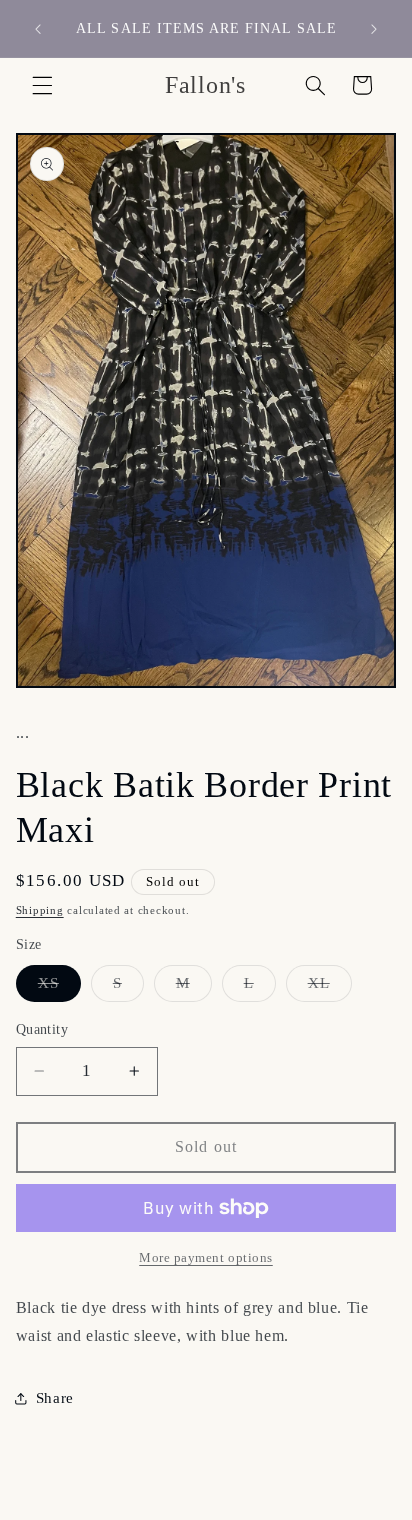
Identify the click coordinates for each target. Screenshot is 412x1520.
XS (59, 988)
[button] (42, 85)
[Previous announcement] (38, 29)
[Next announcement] (374, 29)
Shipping (40, 910)
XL (330, 988)
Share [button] (55, 1398)
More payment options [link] (206, 1258)
